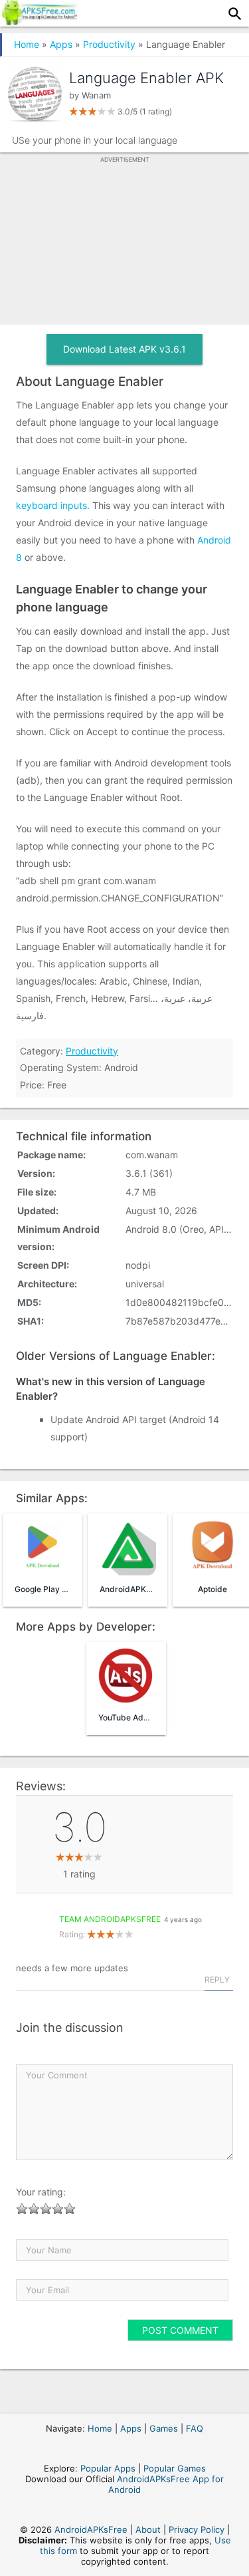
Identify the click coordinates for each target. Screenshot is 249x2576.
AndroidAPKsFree (91, 2529)
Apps (61, 44)
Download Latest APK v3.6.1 (124, 349)
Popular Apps (108, 2468)
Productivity (109, 44)
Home (27, 44)
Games (164, 2428)
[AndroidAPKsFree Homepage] (39, 21)
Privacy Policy (197, 2529)
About (148, 2529)
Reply (217, 1980)
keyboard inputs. (53, 505)
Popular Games (175, 2468)
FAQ (195, 2428)
